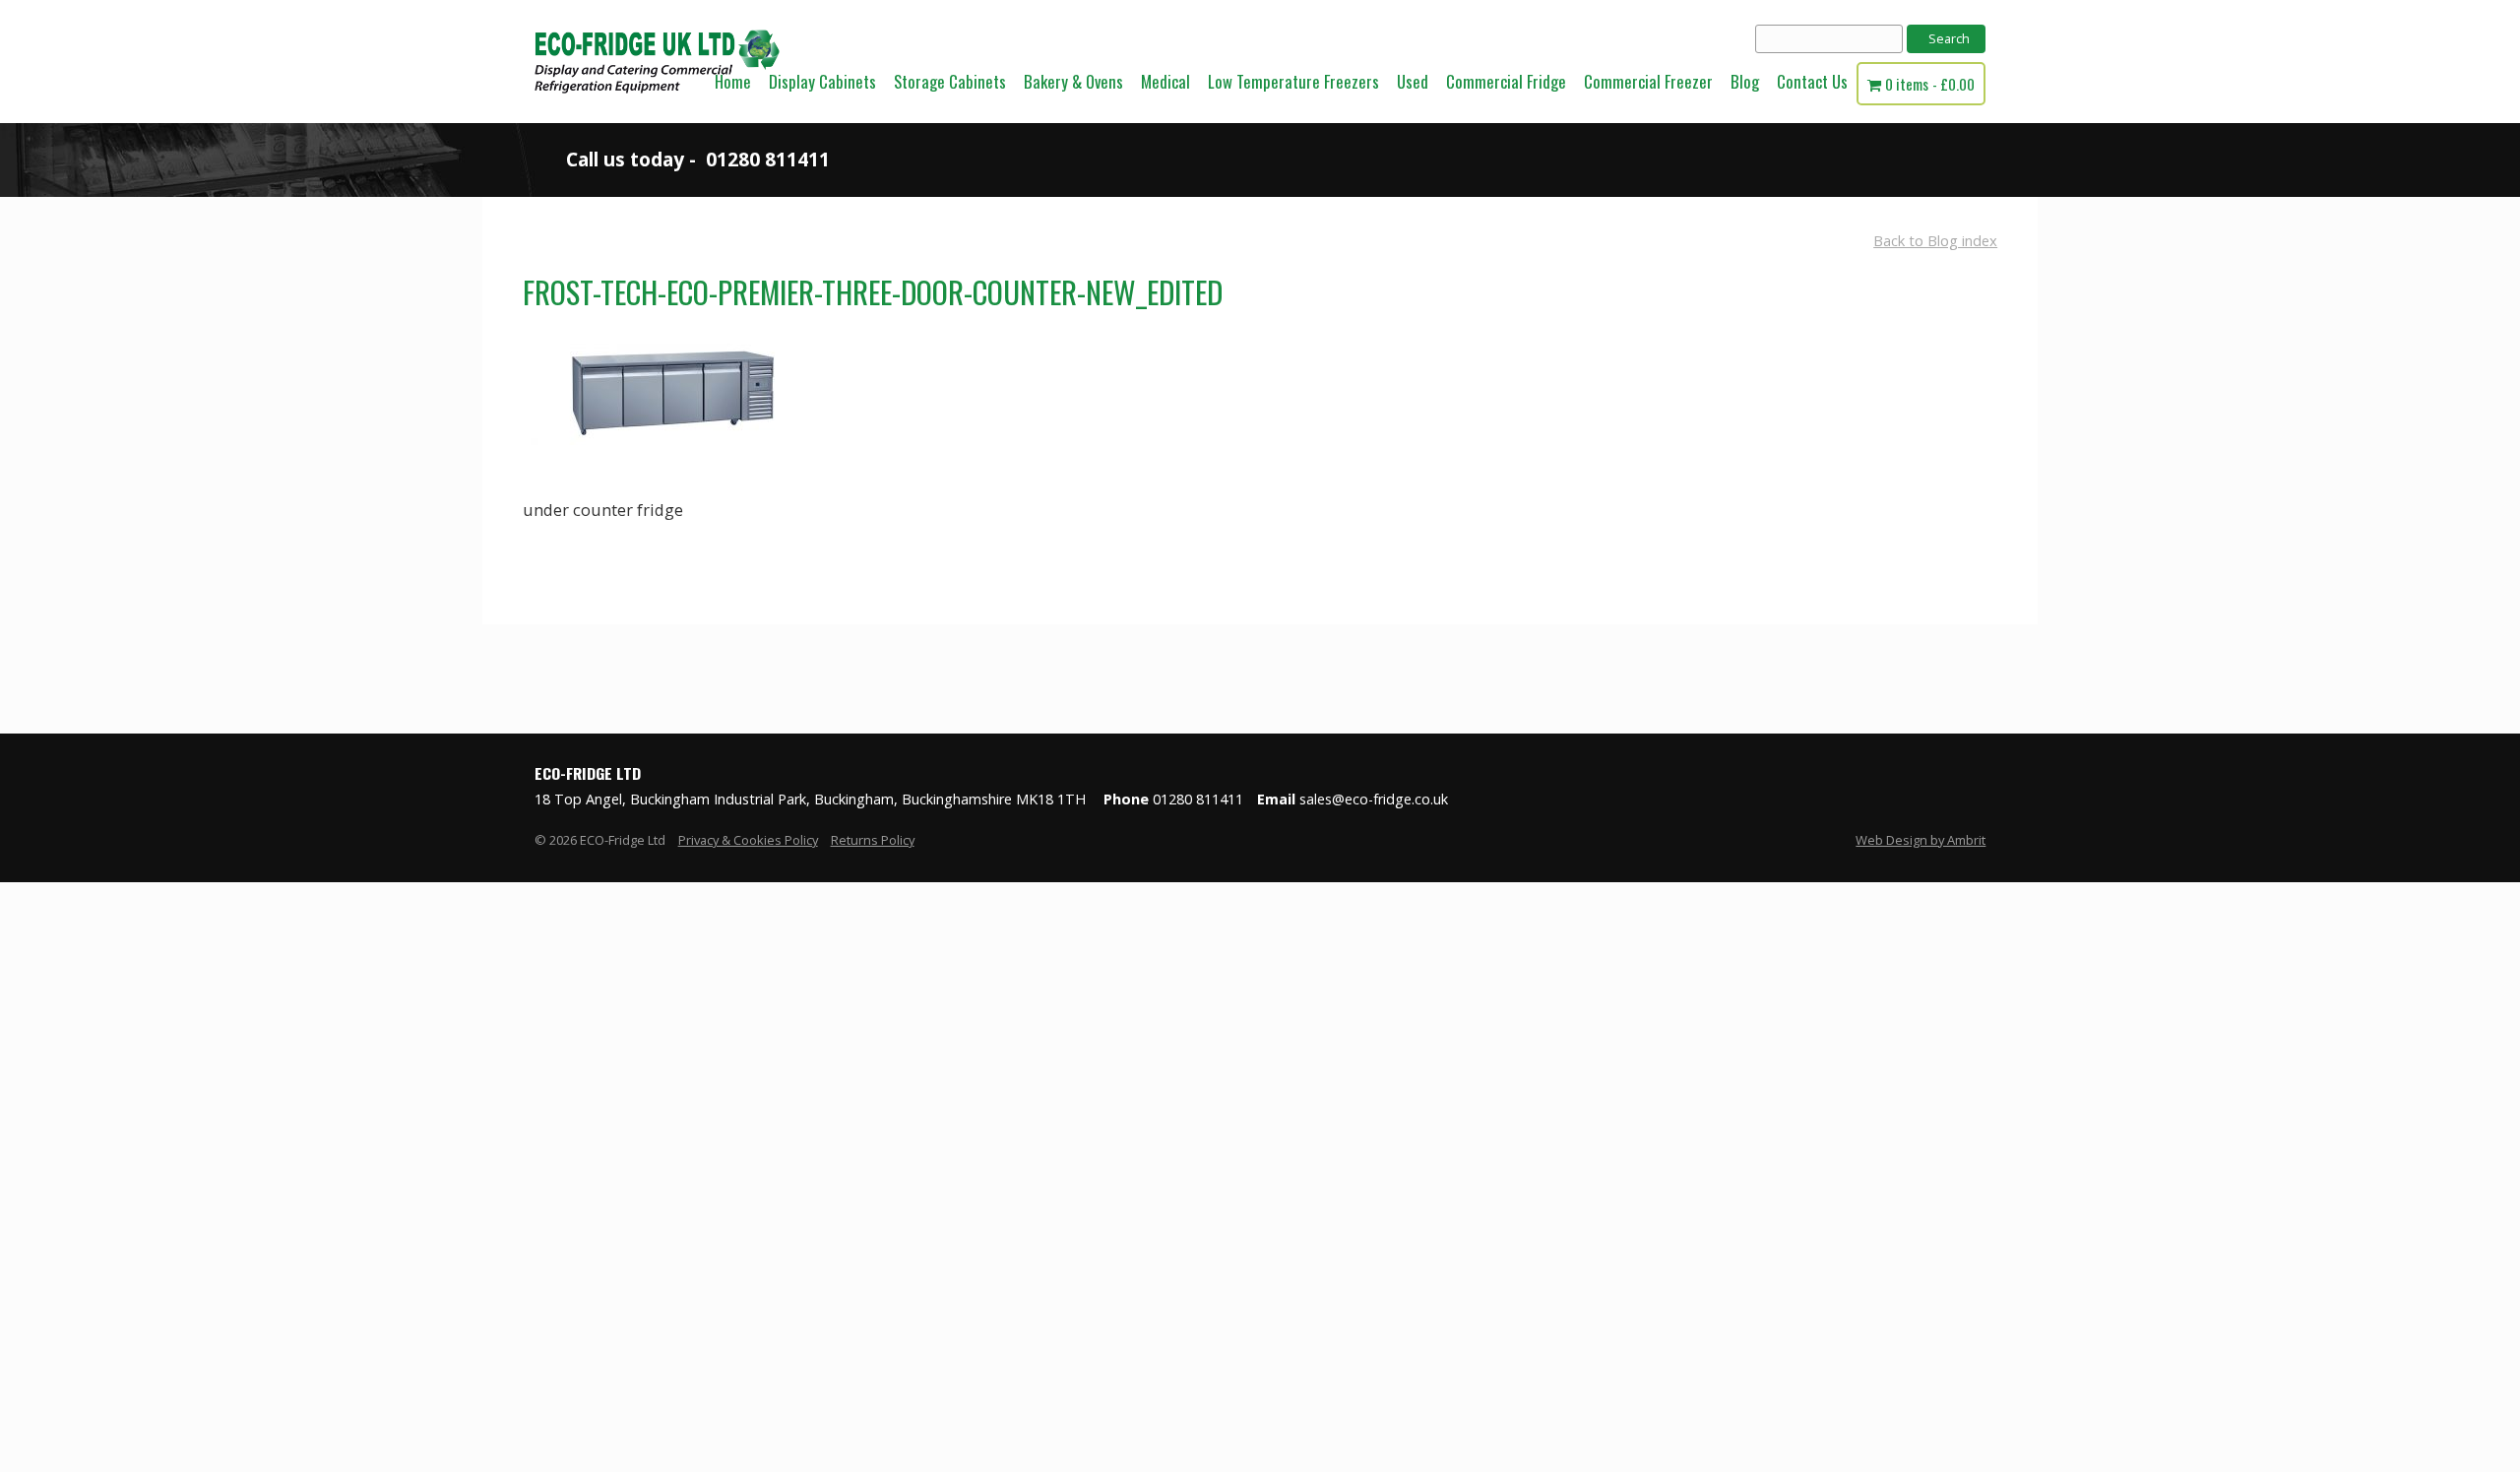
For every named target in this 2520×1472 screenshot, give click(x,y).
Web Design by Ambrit (1921, 840)
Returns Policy (873, 840)
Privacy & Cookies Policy (748, 840)
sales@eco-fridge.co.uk (1374, 799)
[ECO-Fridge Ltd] (657, 117)
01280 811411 (768, 159)
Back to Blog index (1935, 240)
